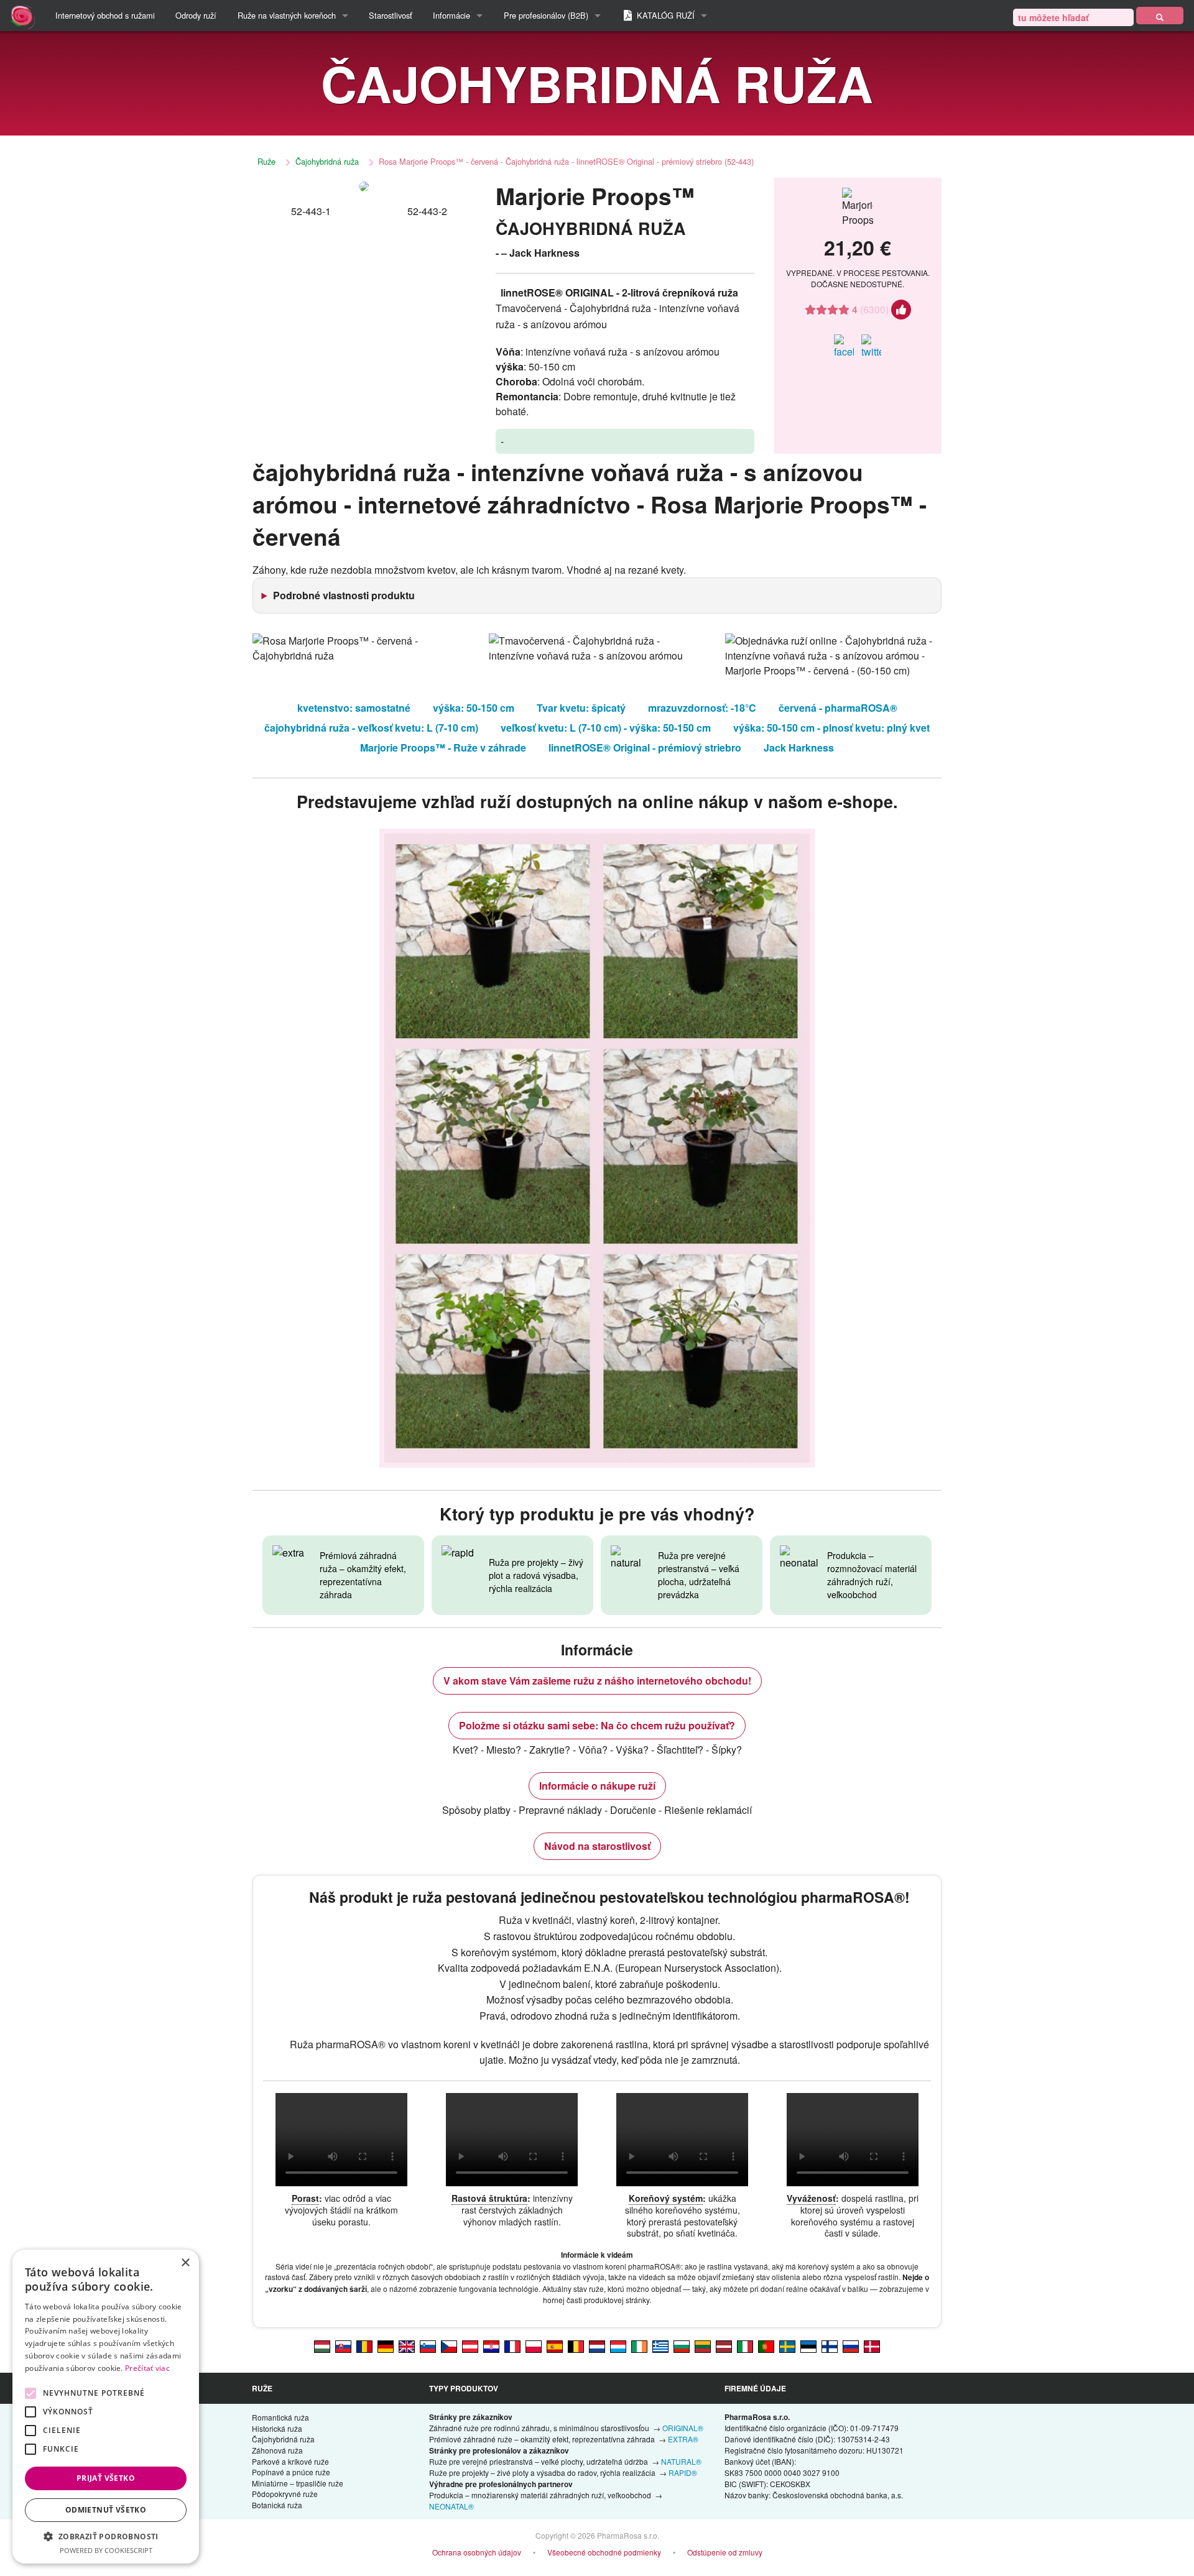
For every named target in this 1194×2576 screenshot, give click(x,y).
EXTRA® (683, 2439)
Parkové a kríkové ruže (290, 2461)
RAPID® (683, 2472)
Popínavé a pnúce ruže (291, 2472)
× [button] (185, 2263)
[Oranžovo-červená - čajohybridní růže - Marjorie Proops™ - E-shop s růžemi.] (449, 2345)
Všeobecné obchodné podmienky (604, 2552)
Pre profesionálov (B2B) (546, 15)
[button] (106, 2536)
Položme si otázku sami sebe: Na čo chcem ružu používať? (597, 1725)
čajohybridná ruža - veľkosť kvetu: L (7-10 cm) (371, 728)
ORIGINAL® (683, 2428)
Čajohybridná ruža (327, 161)
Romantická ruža (280, 2417)
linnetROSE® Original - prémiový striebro (645, 747)
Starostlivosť (391, 15)
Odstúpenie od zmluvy (725, 2552)
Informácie (451, 15)
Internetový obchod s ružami (105, 15)
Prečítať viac (147, 2368)
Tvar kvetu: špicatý (581, 708)
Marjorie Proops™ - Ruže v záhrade (443, 747)
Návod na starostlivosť (597, 1846)
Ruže (266, 161)
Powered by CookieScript (106, 2550)
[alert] (106, 2407)
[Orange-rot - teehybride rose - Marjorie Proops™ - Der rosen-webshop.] (386, 2345)
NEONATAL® (451, 2506)
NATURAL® (681, 2461)
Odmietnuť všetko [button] (106, 2510)
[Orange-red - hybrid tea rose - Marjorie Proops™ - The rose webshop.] (407, 2345)
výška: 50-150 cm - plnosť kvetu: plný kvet (831, 728)
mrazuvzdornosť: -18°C (702, 708)
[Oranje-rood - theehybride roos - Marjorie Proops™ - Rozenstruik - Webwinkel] (597, 2345)
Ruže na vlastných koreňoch (287, 15)
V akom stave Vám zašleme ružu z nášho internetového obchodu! (597, 1681)
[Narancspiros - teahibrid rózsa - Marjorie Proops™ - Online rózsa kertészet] (322, 2345)
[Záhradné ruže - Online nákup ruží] (1160, 16)
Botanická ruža (277, 2505)
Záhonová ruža (277, 2450)
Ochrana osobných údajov (477, 2552)
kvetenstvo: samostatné (354, 708)
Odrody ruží (196, 15)
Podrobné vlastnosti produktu (344, 595)
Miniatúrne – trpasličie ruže (298, 2483)
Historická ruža (277, 2428)
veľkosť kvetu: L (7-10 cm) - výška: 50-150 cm (606, 728)
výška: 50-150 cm (474, 708)
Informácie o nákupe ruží (597, 1786)
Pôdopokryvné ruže (285, 2494)
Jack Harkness (799, 747)
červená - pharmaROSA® (838, 708)
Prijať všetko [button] (106, 2478)
